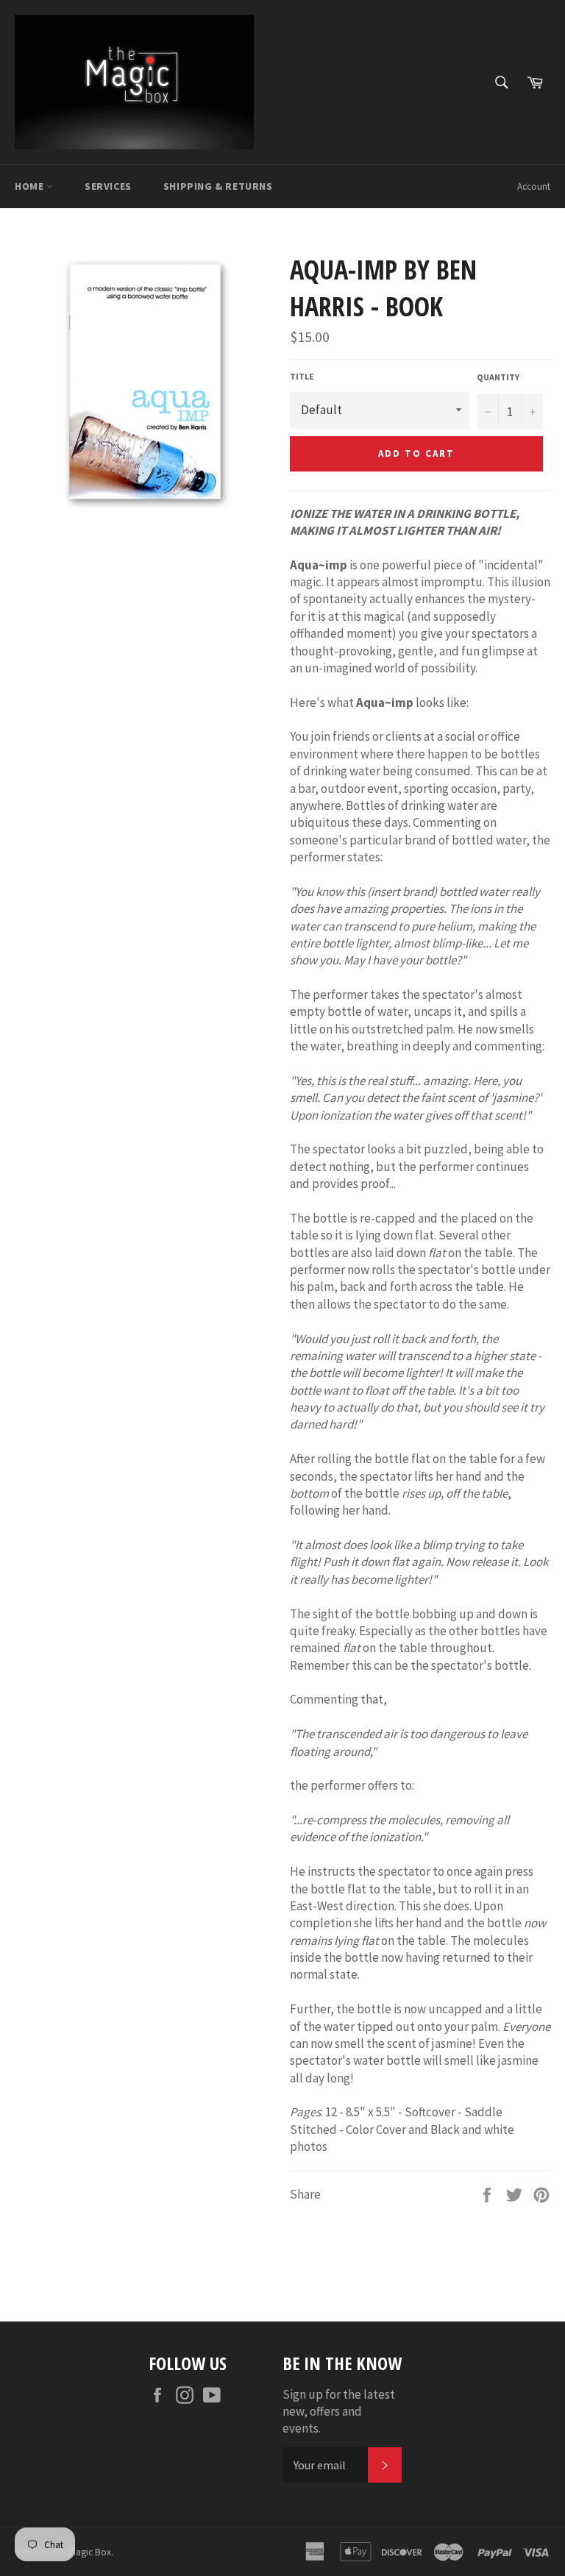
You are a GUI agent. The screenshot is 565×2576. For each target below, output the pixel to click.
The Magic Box (81, 2552)
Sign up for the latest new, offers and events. (339, 2412)
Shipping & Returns (218, 186)
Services (108, 186)
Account (534, 186)
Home (31, 186)
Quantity (498, 377)
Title (302, 376)
